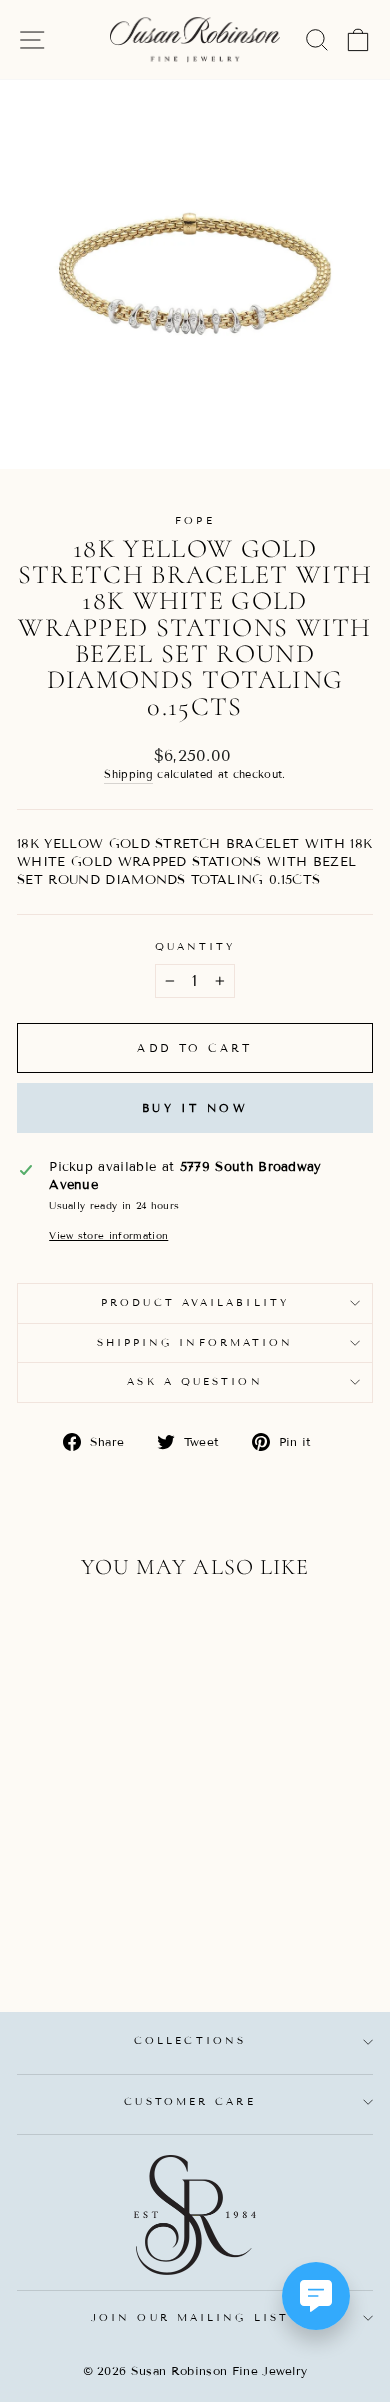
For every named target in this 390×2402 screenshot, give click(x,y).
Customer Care (189, 2101)
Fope (194, 520)
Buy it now (195, 1108)
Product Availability (195, 1302)
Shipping (128, 774)
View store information (108, 1235)
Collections (190, 2040)
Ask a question (194, 1381)
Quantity (195, 946)
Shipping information (195, 1342)
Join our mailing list (190, 2317)
